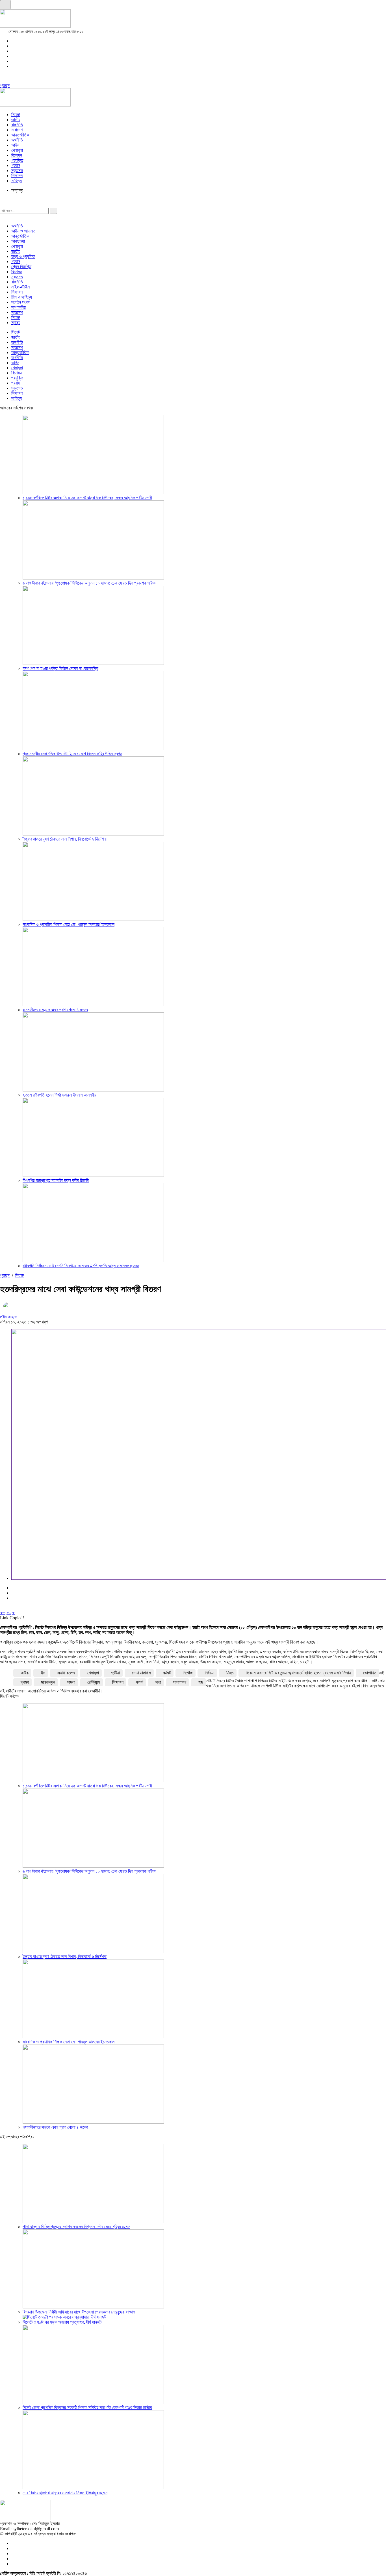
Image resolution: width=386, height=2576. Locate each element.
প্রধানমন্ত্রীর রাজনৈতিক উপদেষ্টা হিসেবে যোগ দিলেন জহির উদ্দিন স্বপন (72, 754)
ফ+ (3, 1613)
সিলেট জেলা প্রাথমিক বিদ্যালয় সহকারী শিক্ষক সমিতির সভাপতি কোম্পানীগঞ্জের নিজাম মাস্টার (87, 2407)
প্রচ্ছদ (5, 85)
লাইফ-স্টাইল (20, 287)
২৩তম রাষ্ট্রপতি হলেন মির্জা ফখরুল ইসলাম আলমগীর (59, 1095)
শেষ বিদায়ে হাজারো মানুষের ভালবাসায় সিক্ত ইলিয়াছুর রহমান (65, 2493)
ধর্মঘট (167, 1673)
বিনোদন (17, 155)
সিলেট (16, 115)
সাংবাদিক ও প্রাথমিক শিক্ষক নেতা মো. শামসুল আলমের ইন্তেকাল (69, 924)
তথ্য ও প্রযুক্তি (23, 256)
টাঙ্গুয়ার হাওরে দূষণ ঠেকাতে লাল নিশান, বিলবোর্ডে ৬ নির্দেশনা (65, 839)
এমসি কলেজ (66, 1673)
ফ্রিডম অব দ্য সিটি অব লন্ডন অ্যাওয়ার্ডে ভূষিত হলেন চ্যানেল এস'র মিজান (298, 1673)
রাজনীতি (17, 125)
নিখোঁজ (188, 1673)
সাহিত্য (17, 181)
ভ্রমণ (25, 1682)
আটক (25, 1673)
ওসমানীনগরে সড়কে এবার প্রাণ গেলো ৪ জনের (55, 1010)
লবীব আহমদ (9, 1317)
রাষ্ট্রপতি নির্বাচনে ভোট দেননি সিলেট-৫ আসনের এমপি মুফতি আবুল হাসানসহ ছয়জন (81, 1266)
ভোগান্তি (370, 1673)
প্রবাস (16, 165)
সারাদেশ (17, 130)
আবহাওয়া (18, 241)
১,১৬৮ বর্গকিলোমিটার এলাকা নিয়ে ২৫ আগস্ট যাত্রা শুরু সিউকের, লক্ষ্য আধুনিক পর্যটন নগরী (87, 498)
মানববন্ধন (48, 1682)
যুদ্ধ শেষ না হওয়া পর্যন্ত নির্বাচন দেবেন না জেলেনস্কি (60, 668)
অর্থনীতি (17, 140)
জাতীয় (16, 120)
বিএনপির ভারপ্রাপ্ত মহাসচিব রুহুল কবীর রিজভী (56, 1180)
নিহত (230, 1673)
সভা (158, 1682)
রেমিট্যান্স (94, 1682)
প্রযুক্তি (17, 160)
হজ (201, 1682)
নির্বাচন (210, 1673)
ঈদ (43, 1673)
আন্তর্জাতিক (20, 135)
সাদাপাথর (180, 1682)
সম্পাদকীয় (19, 307)
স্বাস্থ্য (16, 323)
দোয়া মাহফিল (141, 1673)
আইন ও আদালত (23, 231)
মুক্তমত (17, 171)
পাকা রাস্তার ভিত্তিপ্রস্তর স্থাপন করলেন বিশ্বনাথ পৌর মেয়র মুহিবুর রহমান (76, 2227)
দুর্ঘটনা (115, 1673)
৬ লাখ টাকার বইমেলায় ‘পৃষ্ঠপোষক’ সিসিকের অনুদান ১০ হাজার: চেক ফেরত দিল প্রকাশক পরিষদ (89, 583)
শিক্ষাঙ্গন (17, 176)
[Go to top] (5, 5)
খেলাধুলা (17, 150)
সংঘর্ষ (139, 1682)
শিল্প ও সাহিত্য (22, 297)
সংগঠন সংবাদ (21, 302)
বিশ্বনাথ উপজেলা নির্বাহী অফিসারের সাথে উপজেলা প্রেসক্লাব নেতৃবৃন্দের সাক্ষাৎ (79, 2312)
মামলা (71, 1682)
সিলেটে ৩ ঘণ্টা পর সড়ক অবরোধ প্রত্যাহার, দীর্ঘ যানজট (62, 2322)
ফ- (9, 1613)
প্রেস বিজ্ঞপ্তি (21, 267)
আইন (15, 145)
